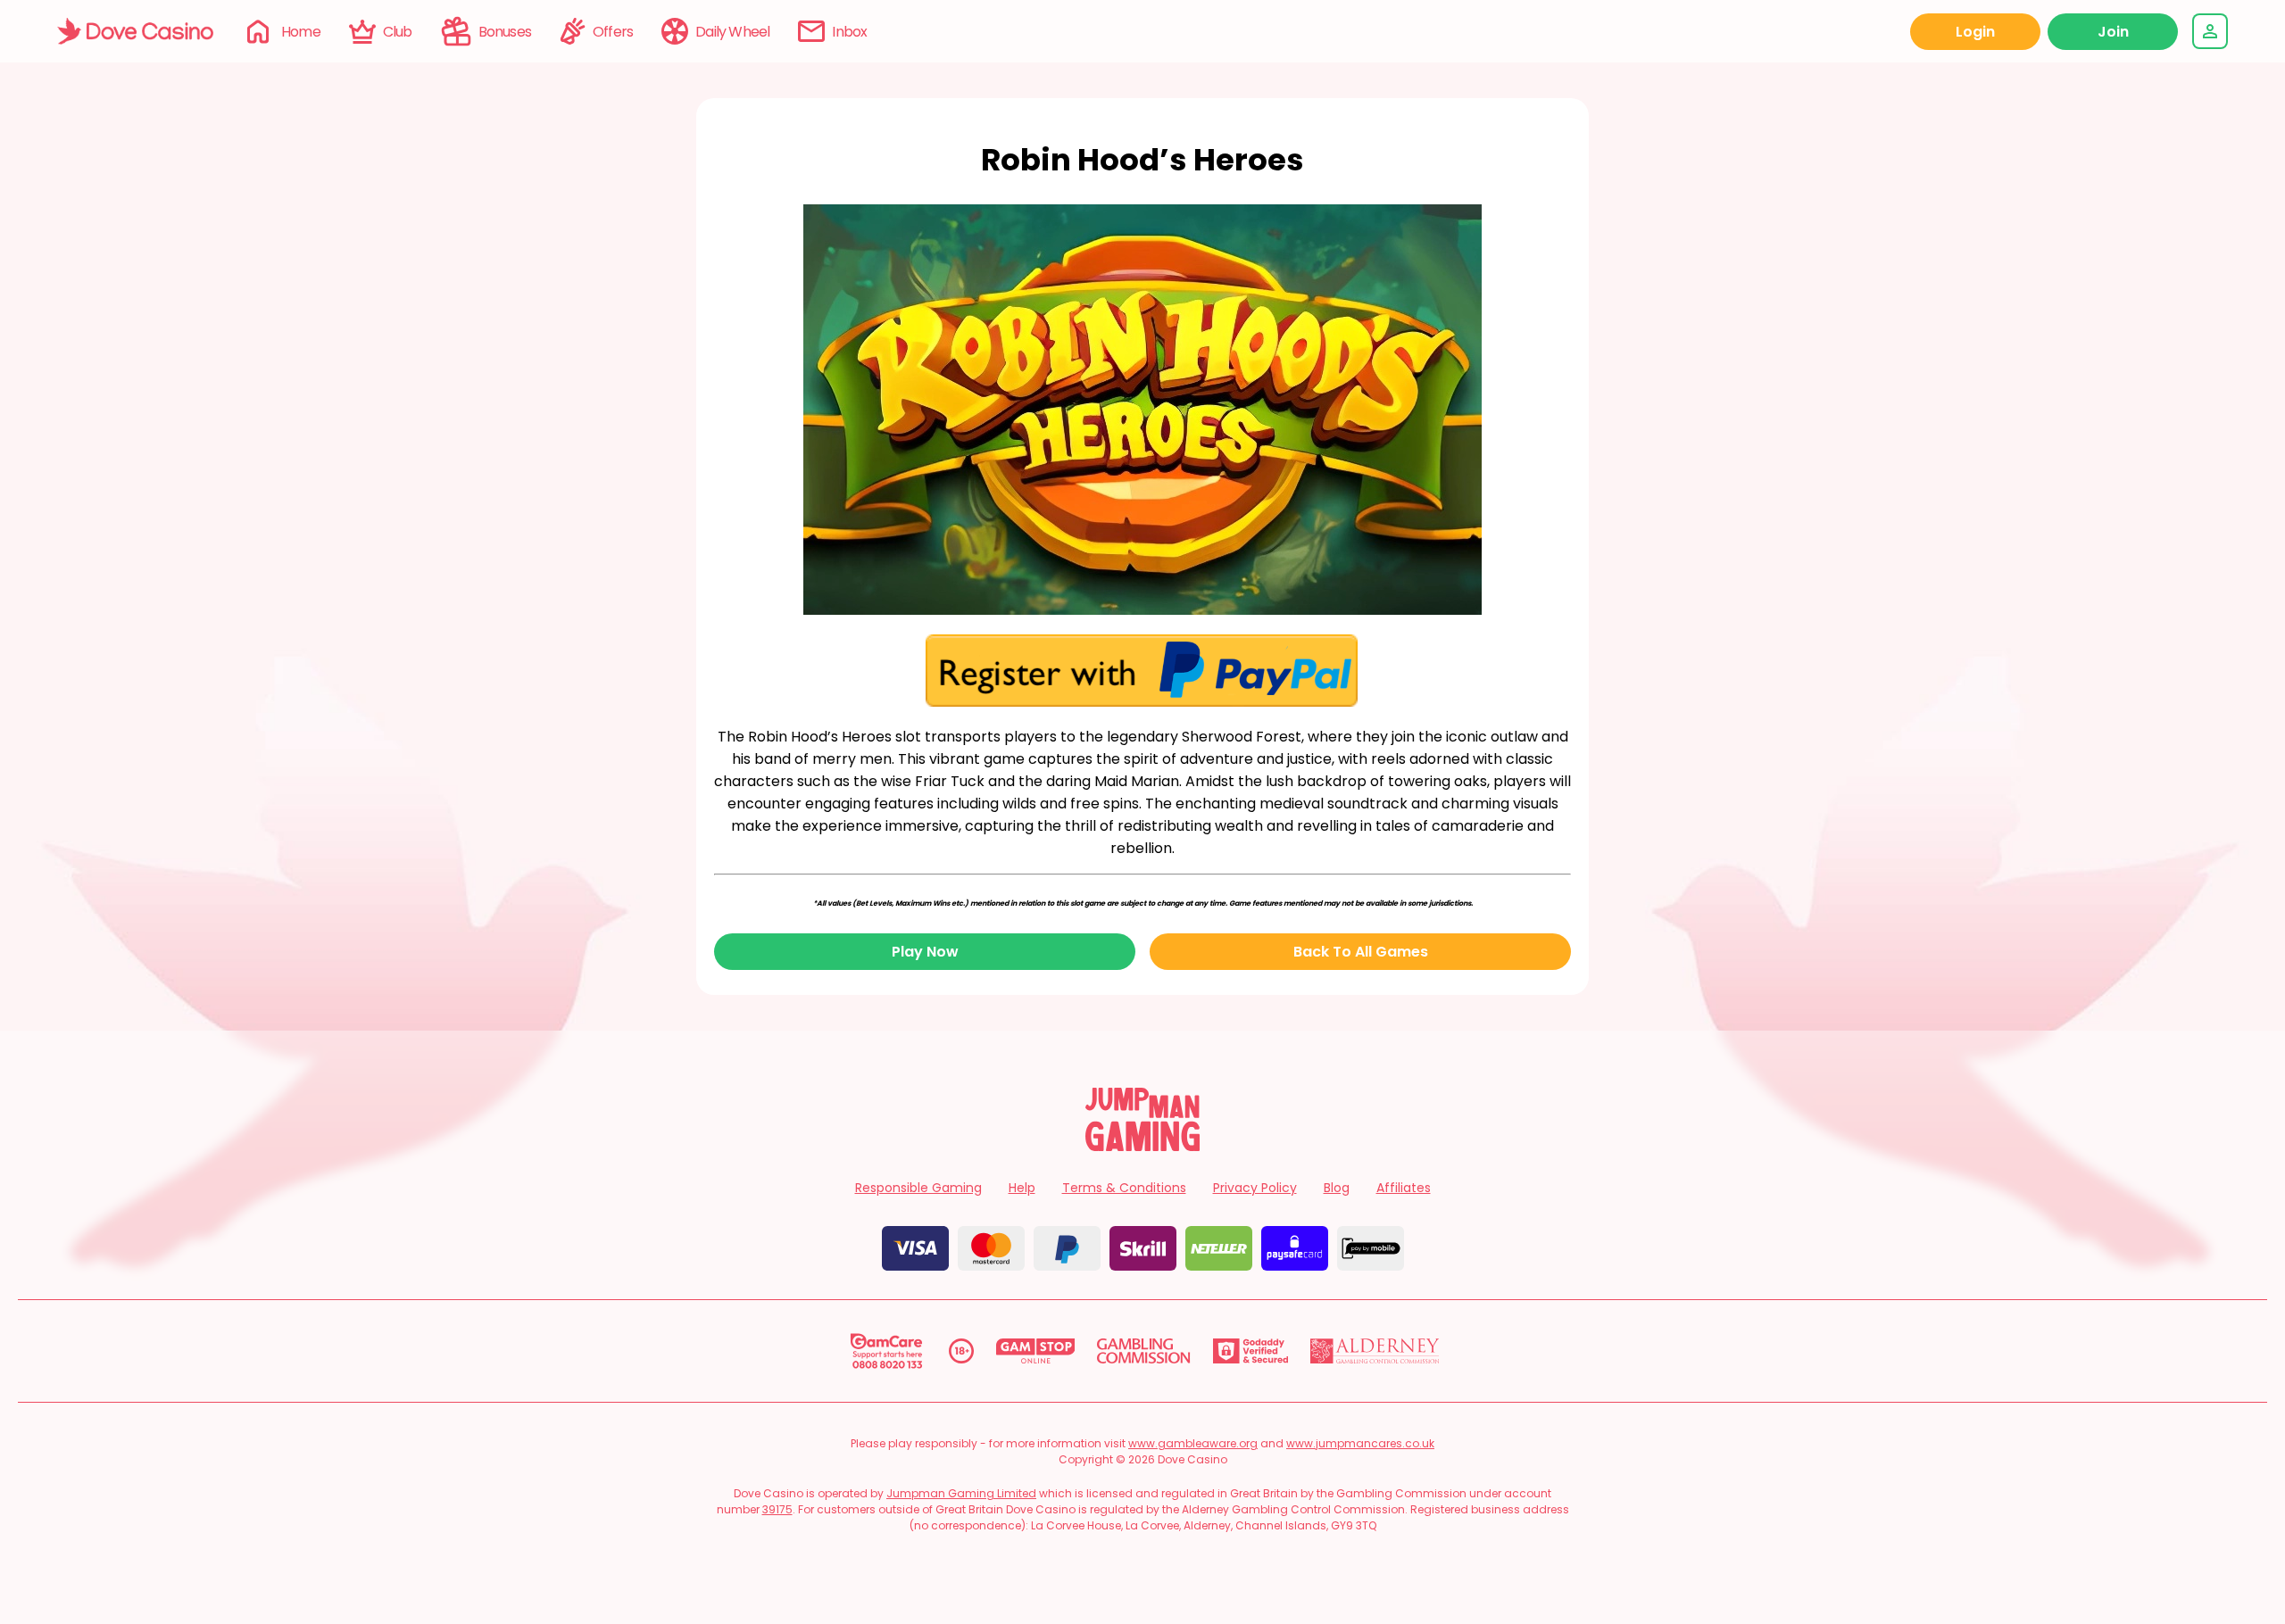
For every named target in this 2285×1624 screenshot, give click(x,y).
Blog (1337, 1188)
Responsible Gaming (918, 1188)
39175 (777, 1509)
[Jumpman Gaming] (1142, 1146)
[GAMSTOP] (1036, 1351)
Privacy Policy (1255, 1188)
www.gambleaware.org (1193, 1443)
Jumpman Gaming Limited (961, 1493)
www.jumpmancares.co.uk (1360, 1443)
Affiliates (1404, 1188)
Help (1022, 1188)
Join (2113, 32)
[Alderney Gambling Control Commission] (1375, 1351)
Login (1975, 32)
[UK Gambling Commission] (1143, 1351)
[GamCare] (886, 1351)
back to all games (1361, 952)
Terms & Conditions (1124, 1188)
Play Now (925, 952)
